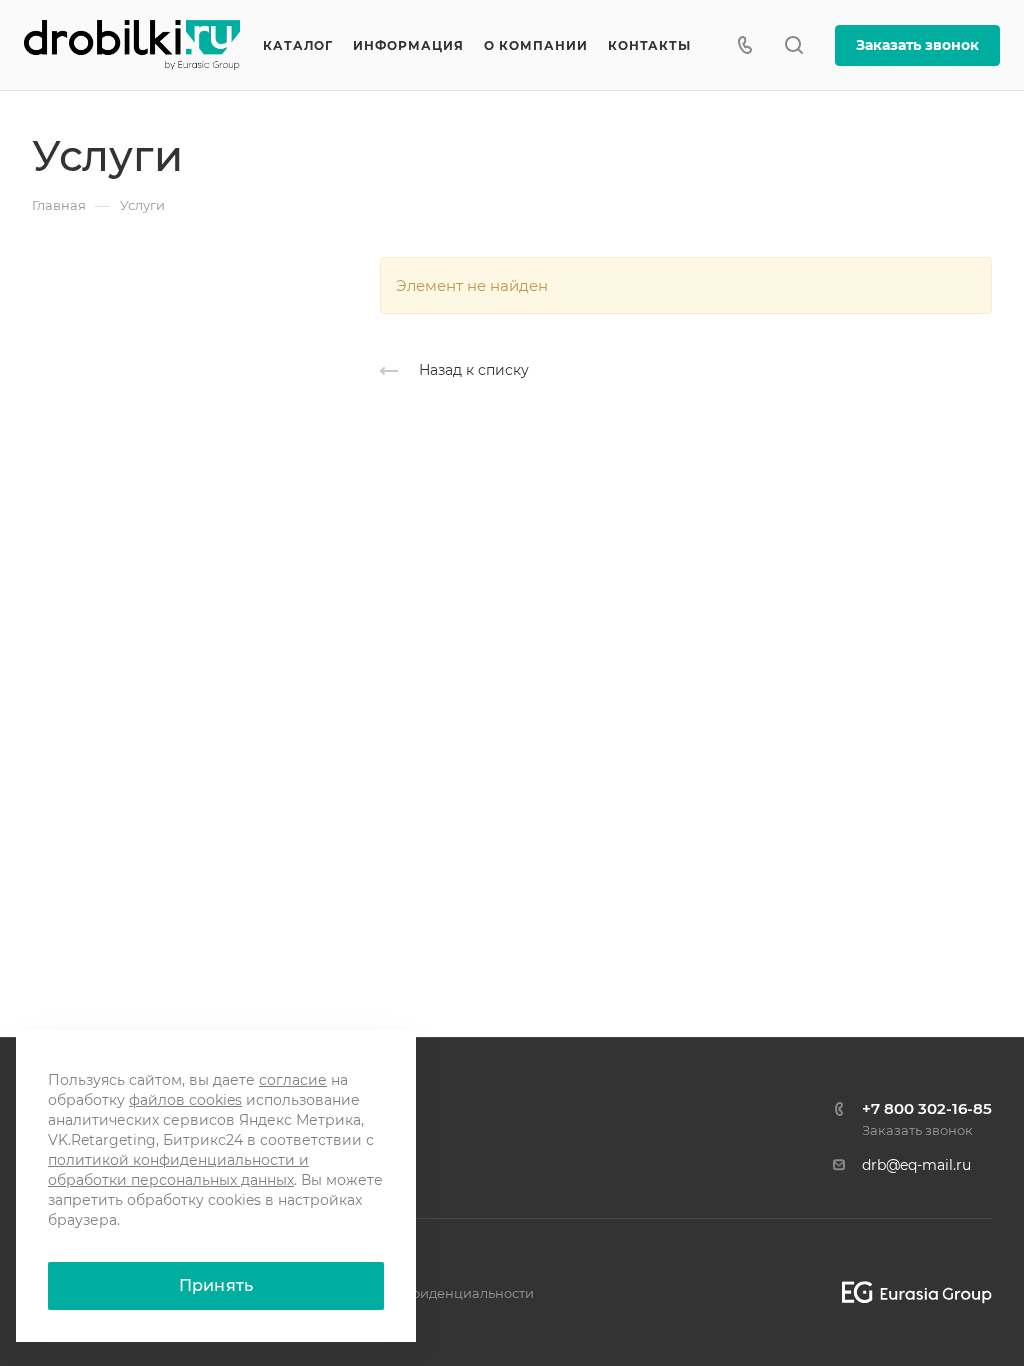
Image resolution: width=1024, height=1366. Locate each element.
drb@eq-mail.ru (916, 1165)
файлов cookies (185, 1100)
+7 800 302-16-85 (927, 1108)
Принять (216, 1285)
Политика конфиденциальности (424, 1293)
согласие (293, 1080)
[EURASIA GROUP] (909, 1292)
